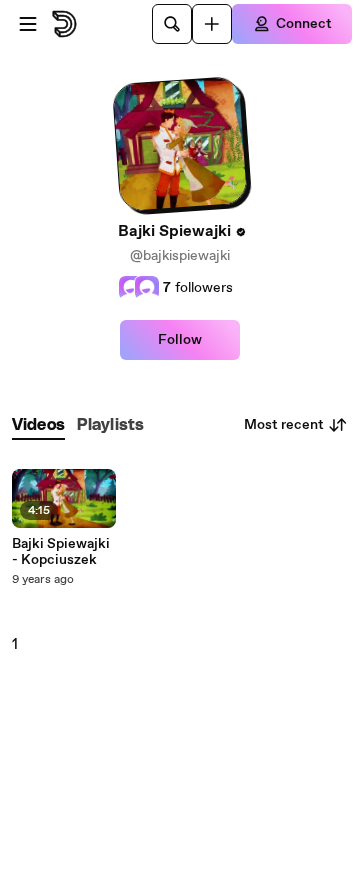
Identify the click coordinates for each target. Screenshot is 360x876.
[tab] (38, 425)
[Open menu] (28, 24)
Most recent (284, 425)
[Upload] (212, 24)
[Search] (172, 24)
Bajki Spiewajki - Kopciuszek (61, 552)
